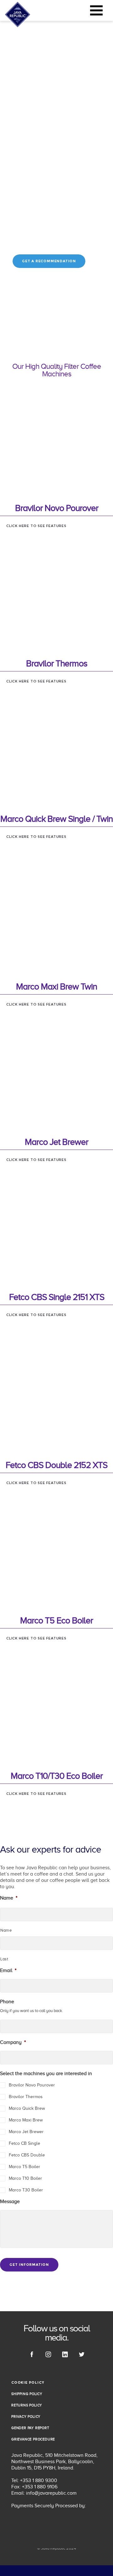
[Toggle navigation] (96, 10)
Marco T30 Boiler (26, 2190)
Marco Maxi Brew (26, 2120)
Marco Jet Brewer (26, 2132)
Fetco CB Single (24, 2143)
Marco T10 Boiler (25, 2178)
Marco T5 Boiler (24, 2167)
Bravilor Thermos (26, 2097)
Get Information (29, 2265)
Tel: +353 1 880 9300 (34, 2480)
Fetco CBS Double (27, 2155)
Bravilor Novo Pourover (32, 2085)
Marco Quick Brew (27, 2108)
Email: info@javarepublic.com (44, 2493)
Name (6, 1930)
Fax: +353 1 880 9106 (34, 2487)
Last (4, 1959)
